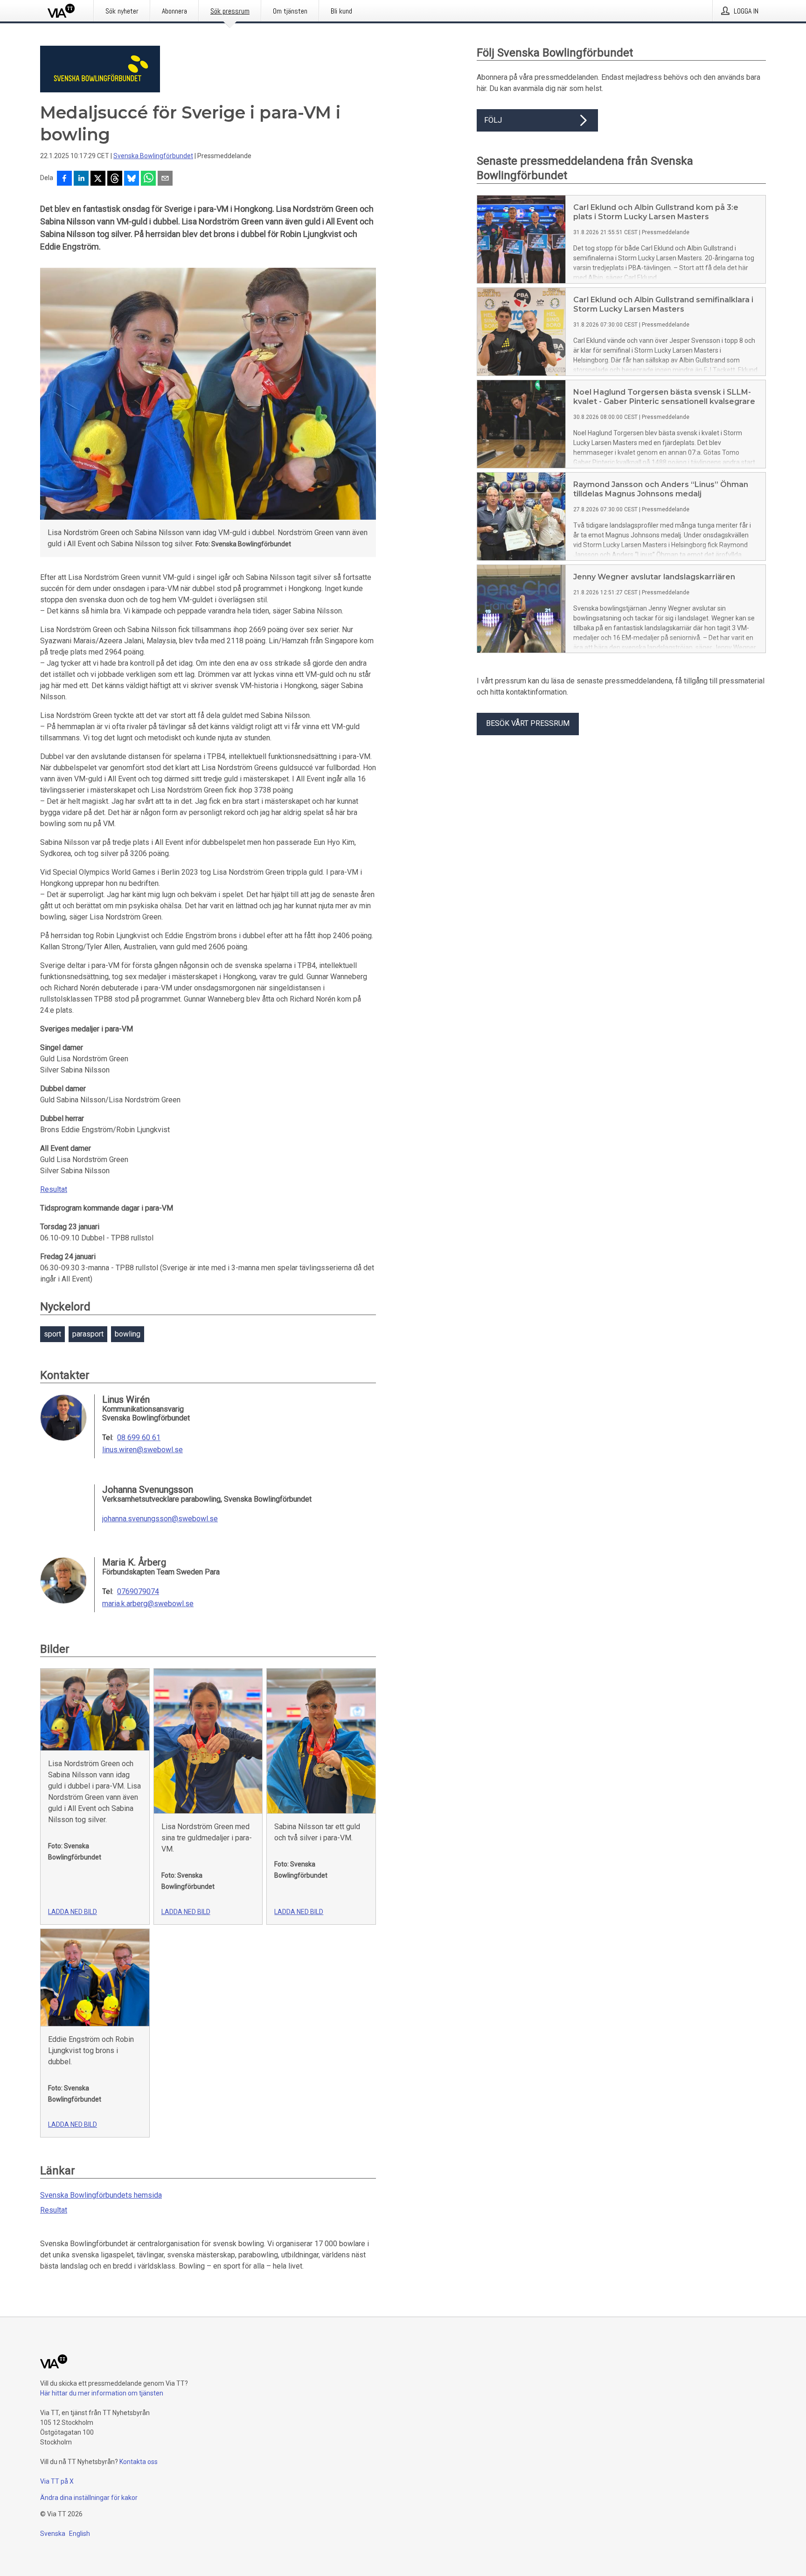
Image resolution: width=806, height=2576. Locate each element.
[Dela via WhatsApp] (148, 179)
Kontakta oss (139, 2462)
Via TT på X (57, 2481)
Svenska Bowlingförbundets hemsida (101, 2195)
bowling (128, 1334)
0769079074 (138, 1592)
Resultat (54, 1189)
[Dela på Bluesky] (132, 179)
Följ (493, 120)
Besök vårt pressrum (528, 723)
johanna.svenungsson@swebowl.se (160, 1519)
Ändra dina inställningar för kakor (89, 2498)
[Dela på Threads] (115, 179)
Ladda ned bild (73, 1912)
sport (52, 1334)
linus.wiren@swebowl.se (142, 1450)
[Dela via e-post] (165, 179)
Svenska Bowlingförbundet (153, 156)
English (80, 2534)
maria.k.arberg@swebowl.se (148, 1604)
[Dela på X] (98, 179)
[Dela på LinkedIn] (81, 179)
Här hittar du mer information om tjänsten (102, 2393)
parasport (88, 1334)
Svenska (53, 2534)
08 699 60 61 (139, 1438)
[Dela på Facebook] (64, 179)
